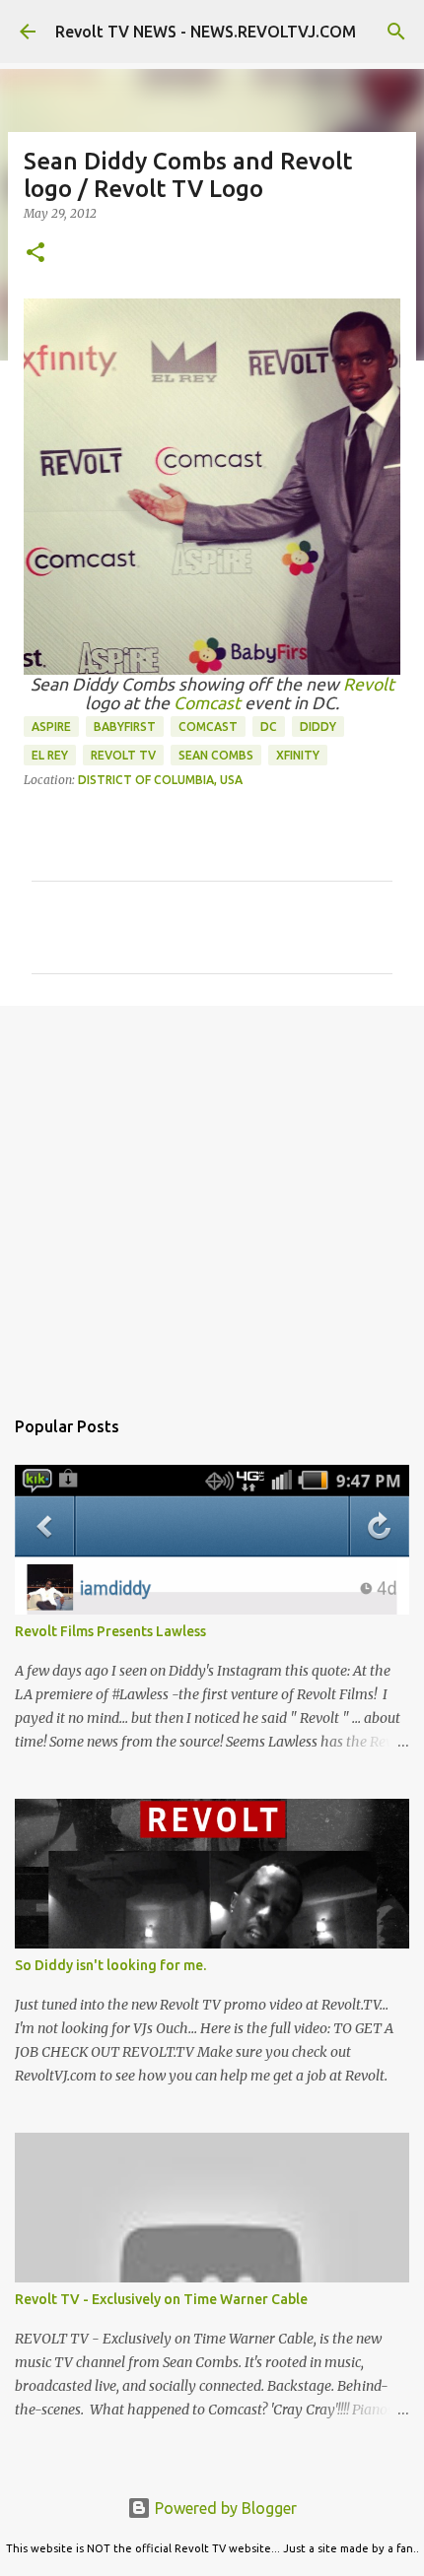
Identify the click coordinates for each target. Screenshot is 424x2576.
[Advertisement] (212, 1196)
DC (269, 727)
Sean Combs (216, 755)
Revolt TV (123, 755)
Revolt (369, 684)
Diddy (318, 727)
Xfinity (298, 755)
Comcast (207, 703)
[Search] (396, 32)
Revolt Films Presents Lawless (110, 1631)
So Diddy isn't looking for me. (110, 1965)
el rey (50, 755)
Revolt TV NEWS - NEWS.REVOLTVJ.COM (206, 32)
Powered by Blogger (224, 2508)
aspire (51, 727)
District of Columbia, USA (160, 780)
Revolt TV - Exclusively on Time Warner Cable (161, 2299)
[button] (35, 254)
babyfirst (125, 727)
